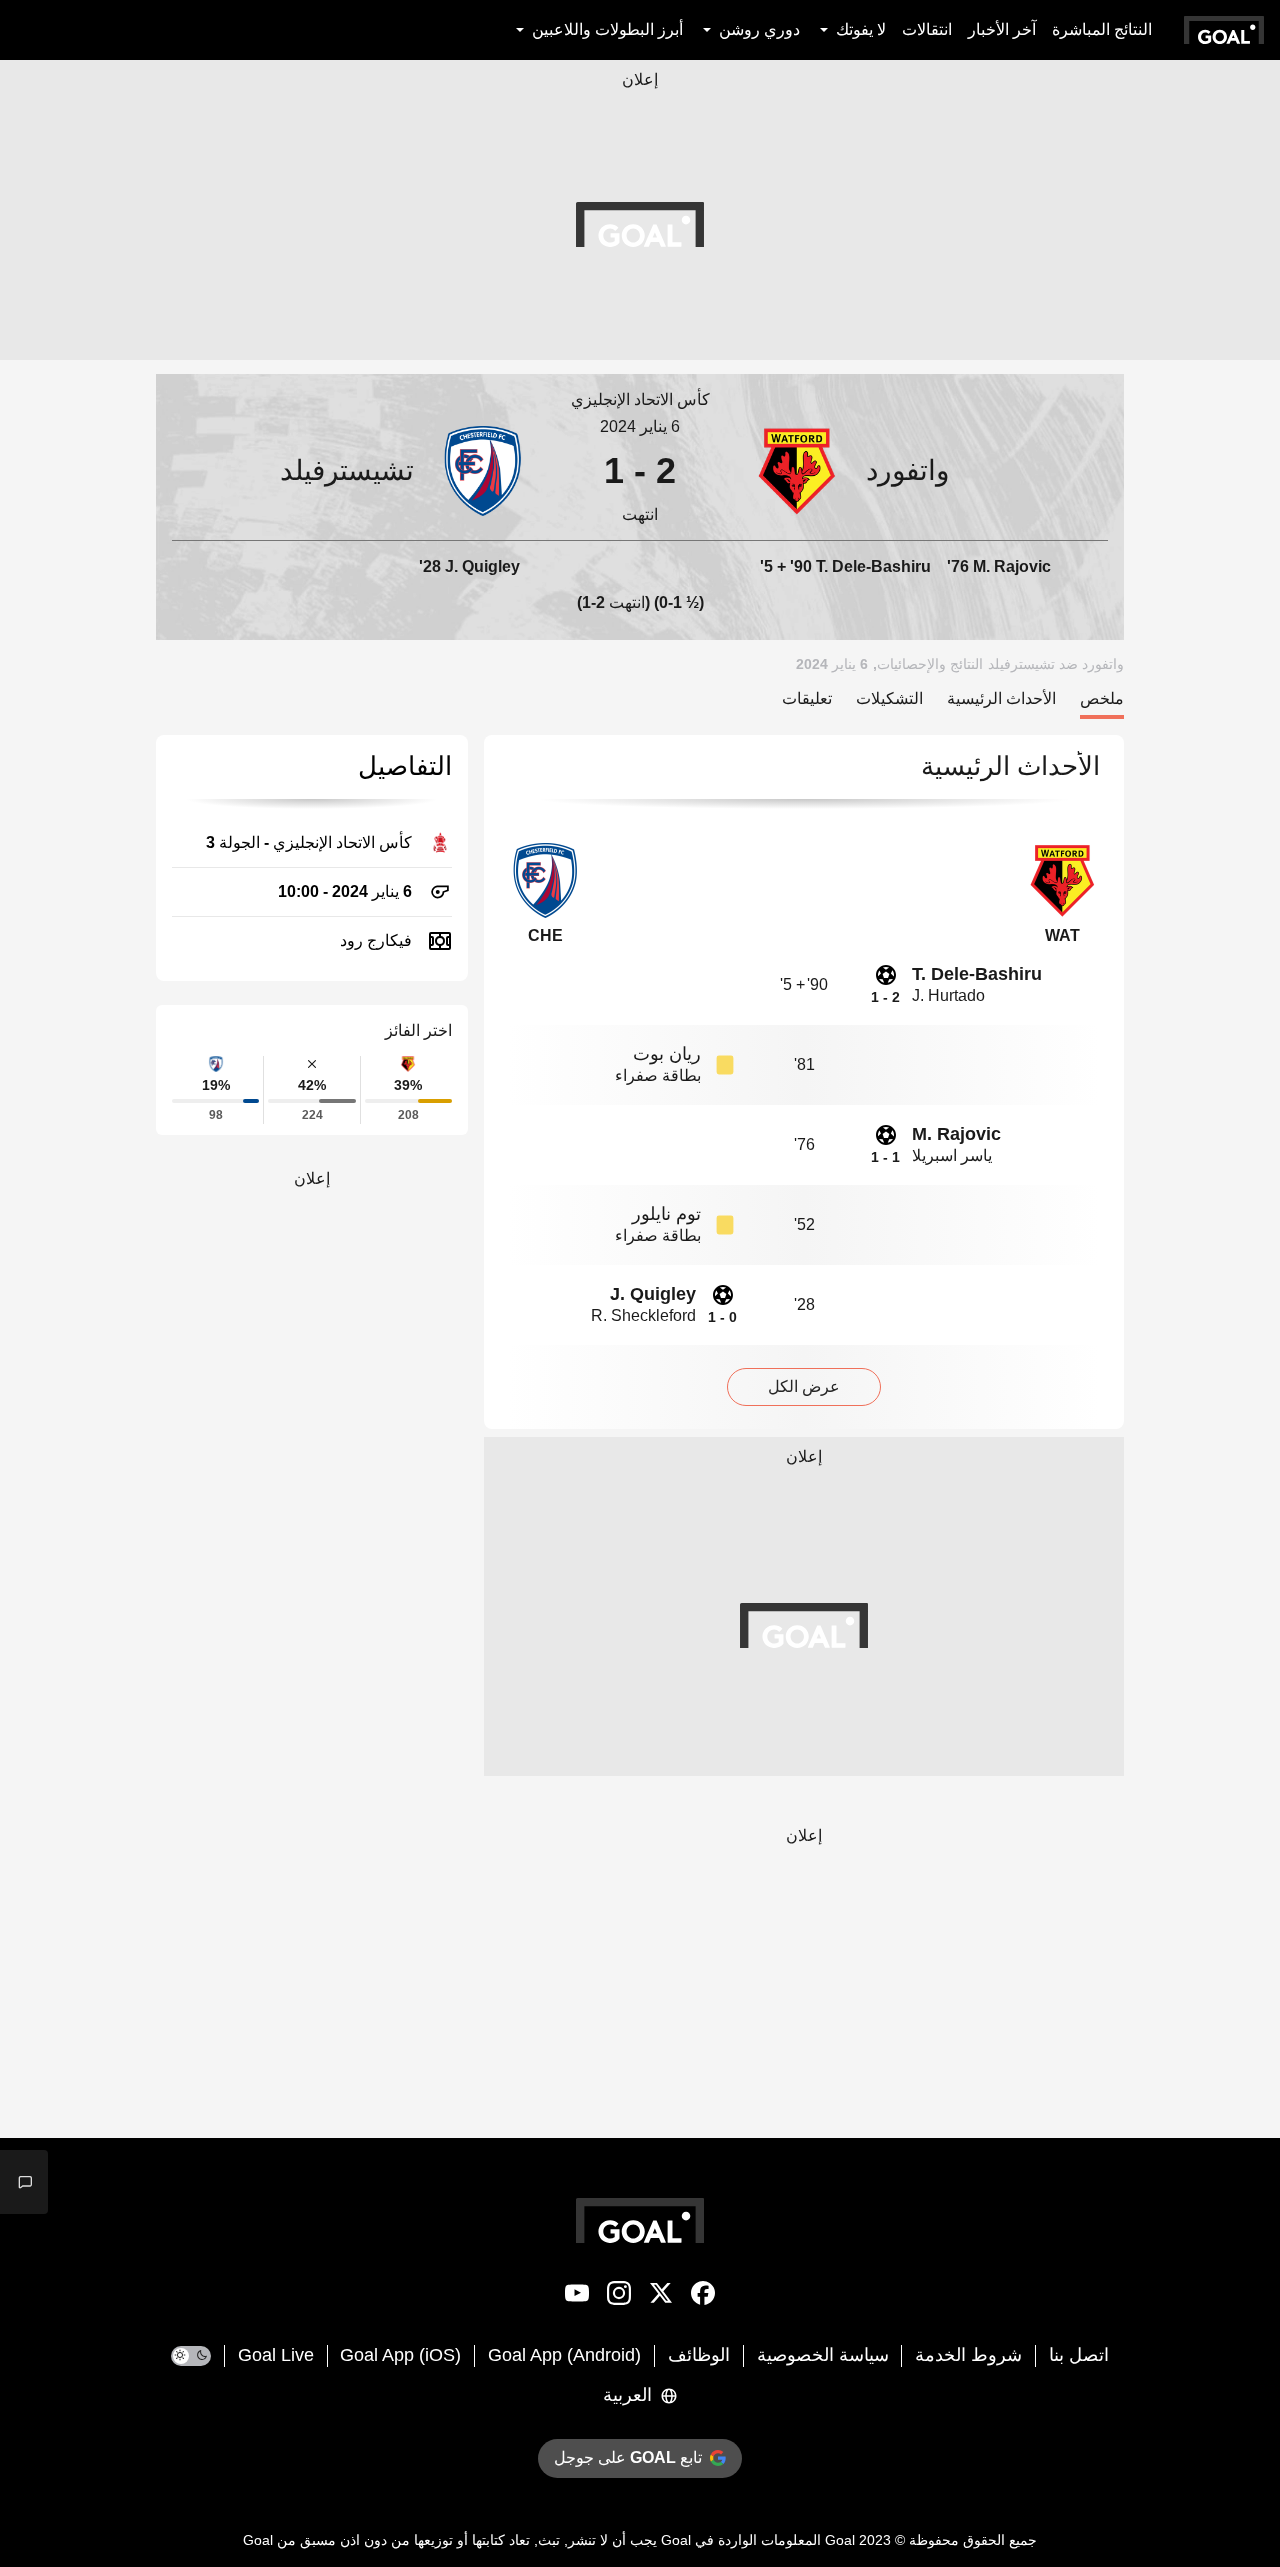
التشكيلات (889, 698)
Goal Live (276, 2355)
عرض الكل (804, 1386)
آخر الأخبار (1002, 29)
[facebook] (703, 2297)
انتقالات (927, 29)
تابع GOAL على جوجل (628, 2457)
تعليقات (807, 698)
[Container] (930, 470)
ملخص (1102, 698)
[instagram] (619, 2297)
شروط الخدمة (968, 2355)
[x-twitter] (661, 2297)
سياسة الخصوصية (823, 2355)
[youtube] (577, 2297)
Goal (840, 2540)
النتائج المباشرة (1102, 29)
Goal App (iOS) (400, 2355)
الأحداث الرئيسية (1001, 698)
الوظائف (699, 2355)
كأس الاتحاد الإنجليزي (640, 399)
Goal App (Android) (564, 2355)
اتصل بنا (1079, 2355)
